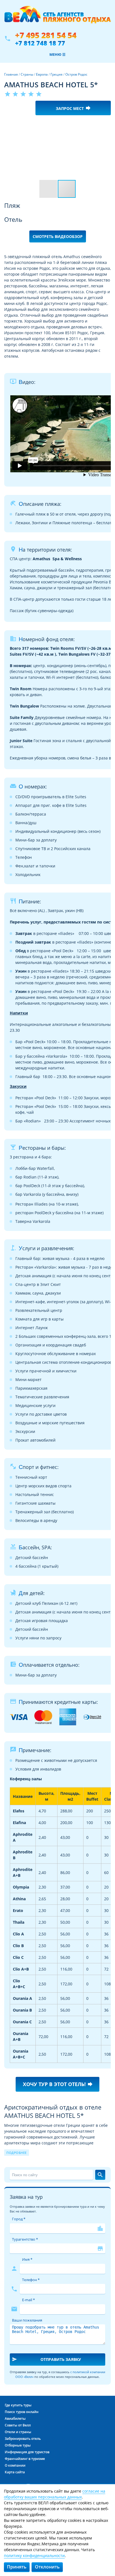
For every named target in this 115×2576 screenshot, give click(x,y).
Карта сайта (15, 2472)
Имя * (27, 2259)
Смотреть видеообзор (58, 236)
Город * (19, 2219)
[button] (106, 124)
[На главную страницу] (57, 18)
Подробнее (17, 2153)
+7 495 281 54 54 (46, 35)
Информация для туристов (27, 2452)
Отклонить (47, 2567)
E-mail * (28, 2300)
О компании (15, 2465)
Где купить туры (18, 2405)
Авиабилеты (15, 2419)
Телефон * (31, 2280)
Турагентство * (25, 2239)
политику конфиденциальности (34, 2555)
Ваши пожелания (27, 2320)
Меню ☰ (57, 54)
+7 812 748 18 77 (40, 43)
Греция (57, 74)
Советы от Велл (18, 2425)
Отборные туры (18, 2445)
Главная (11, 74)
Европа (42, 74)
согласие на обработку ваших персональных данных (55, 2494)
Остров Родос (76, 74)
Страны (27, 74)
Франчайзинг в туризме (25, 2459)
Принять (17, 2567)
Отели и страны (18, 2432)
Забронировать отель (23, 2439)
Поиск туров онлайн (22, 2412)
